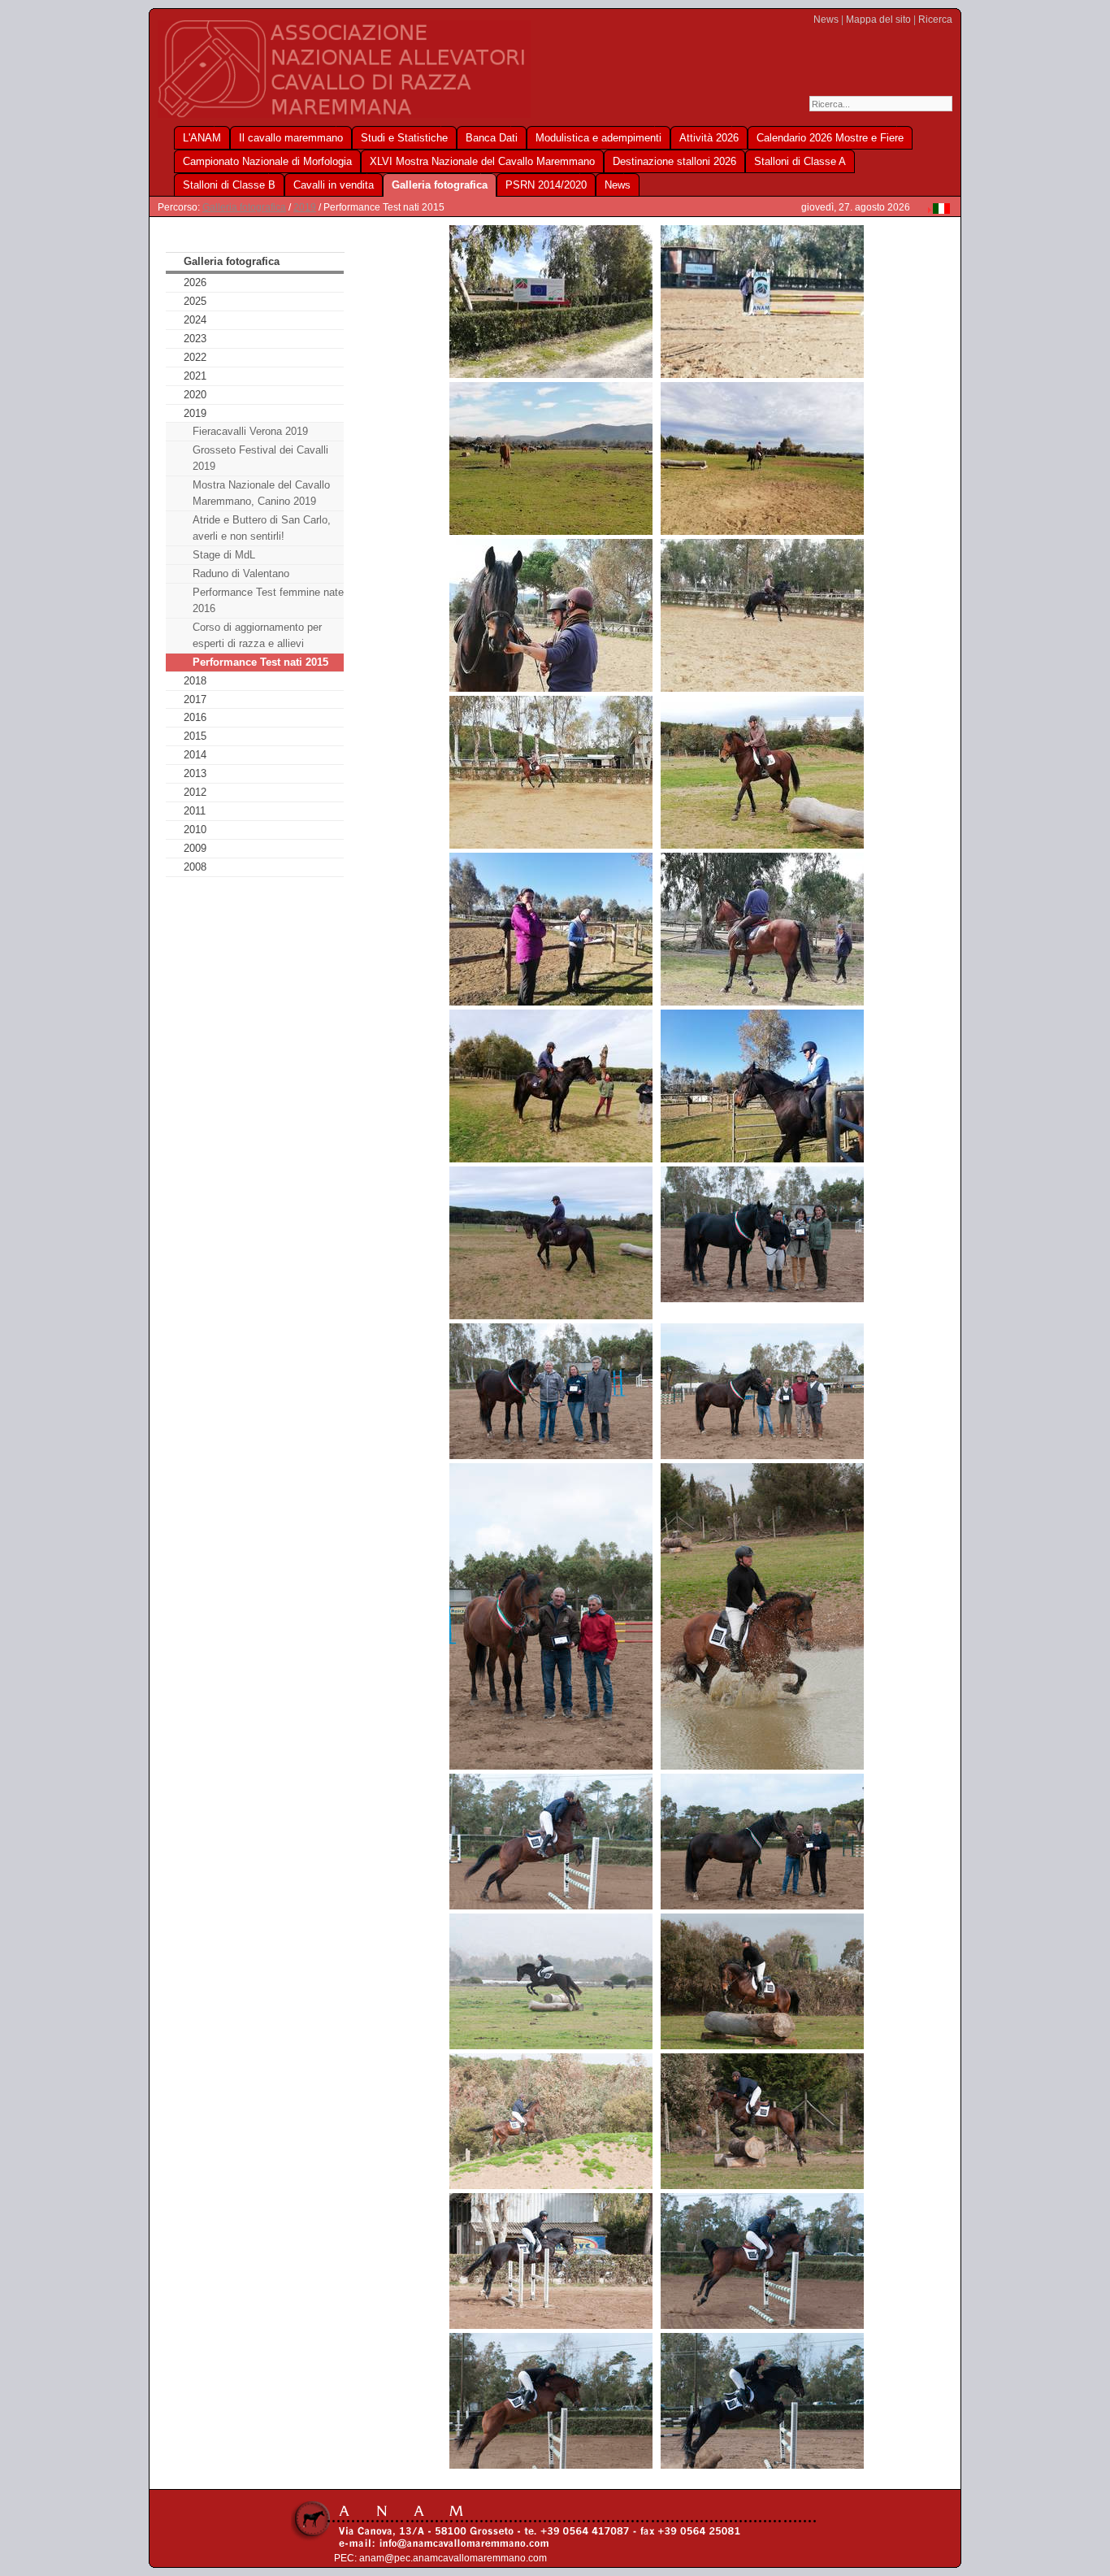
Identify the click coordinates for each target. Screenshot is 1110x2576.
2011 (195, 811)
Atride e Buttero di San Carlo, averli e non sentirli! (262, 528)
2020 (195, 395)
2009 (195, 848)
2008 (195, 867)
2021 (195, 376)
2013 (195, 773)
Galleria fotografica (244, 207)
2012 (195, 792)
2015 (195, 736)
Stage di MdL (224, 555)
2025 (195, 301)
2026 (195, 282)
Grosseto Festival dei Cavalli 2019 (260, 458)
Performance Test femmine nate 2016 (268, 600)
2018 (195, 681)
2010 (195, 830)
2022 (195, 357)
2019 (305, 207)
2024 (195, 320)
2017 (195, 699)
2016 (195, 717)
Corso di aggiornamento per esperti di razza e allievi (257, 635)
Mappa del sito (878, 20)
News (826, 20)
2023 (195, 339)
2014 (195, 755)
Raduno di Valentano (241, 573)
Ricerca (935, 20)
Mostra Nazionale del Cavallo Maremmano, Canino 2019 (261, 493)
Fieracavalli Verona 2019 (250, 431)
